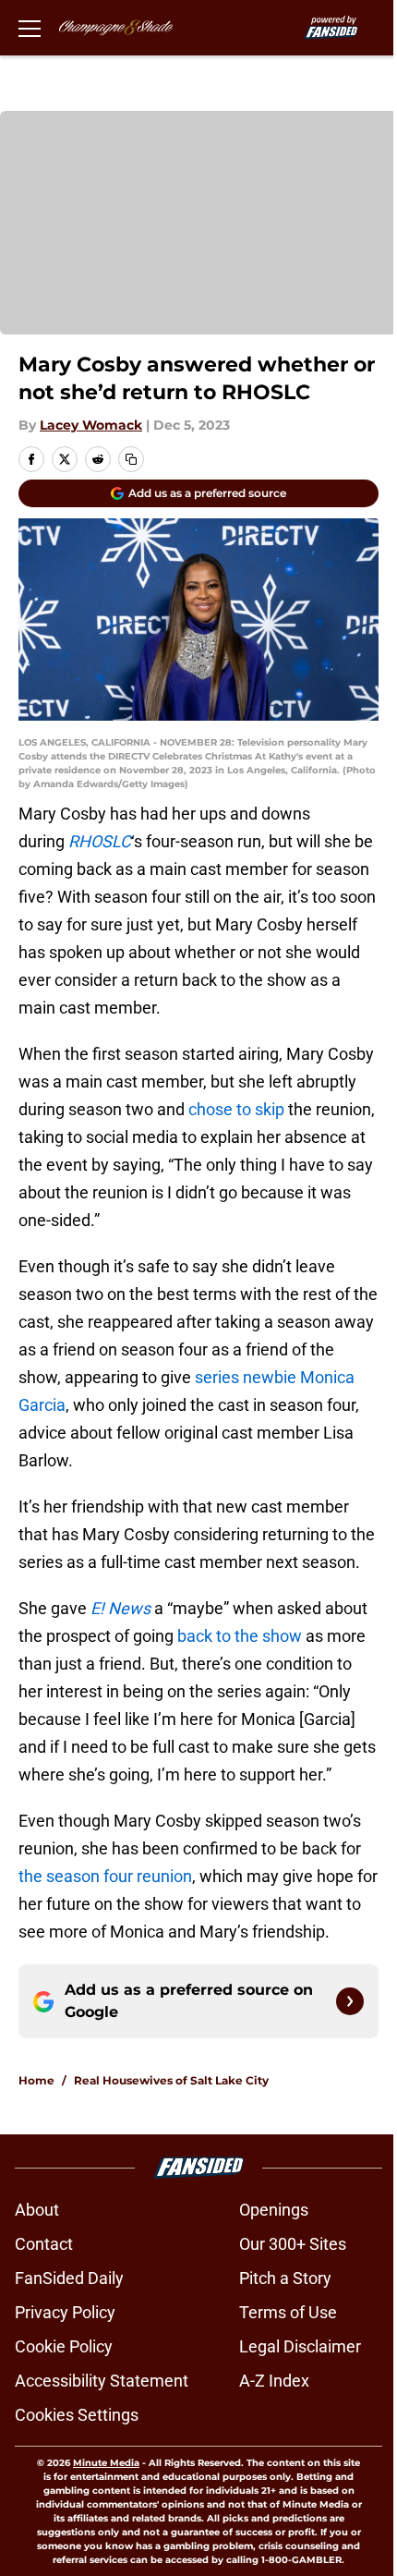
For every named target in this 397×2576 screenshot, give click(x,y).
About (37, 2210)
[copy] (131, 459)
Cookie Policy (64, 2346)
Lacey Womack (91, 425)
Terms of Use (288, 2312)
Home (36, 2080)
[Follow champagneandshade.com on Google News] (350, 2001)
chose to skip (236, 1109)
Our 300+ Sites (293, 2244)
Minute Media (106, 2463)
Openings (274, 2210)
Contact (44, 2244)
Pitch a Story (285, 2278)
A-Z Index (274, 2381)
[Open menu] (30, 28)
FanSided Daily (69, 2278)
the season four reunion (105, 1876)
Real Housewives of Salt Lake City (171, 2080)
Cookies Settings (77, 2415)
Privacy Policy (65, 2312)
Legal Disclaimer (300, 2346)
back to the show (240, 1636)
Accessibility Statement (102, 2381)
